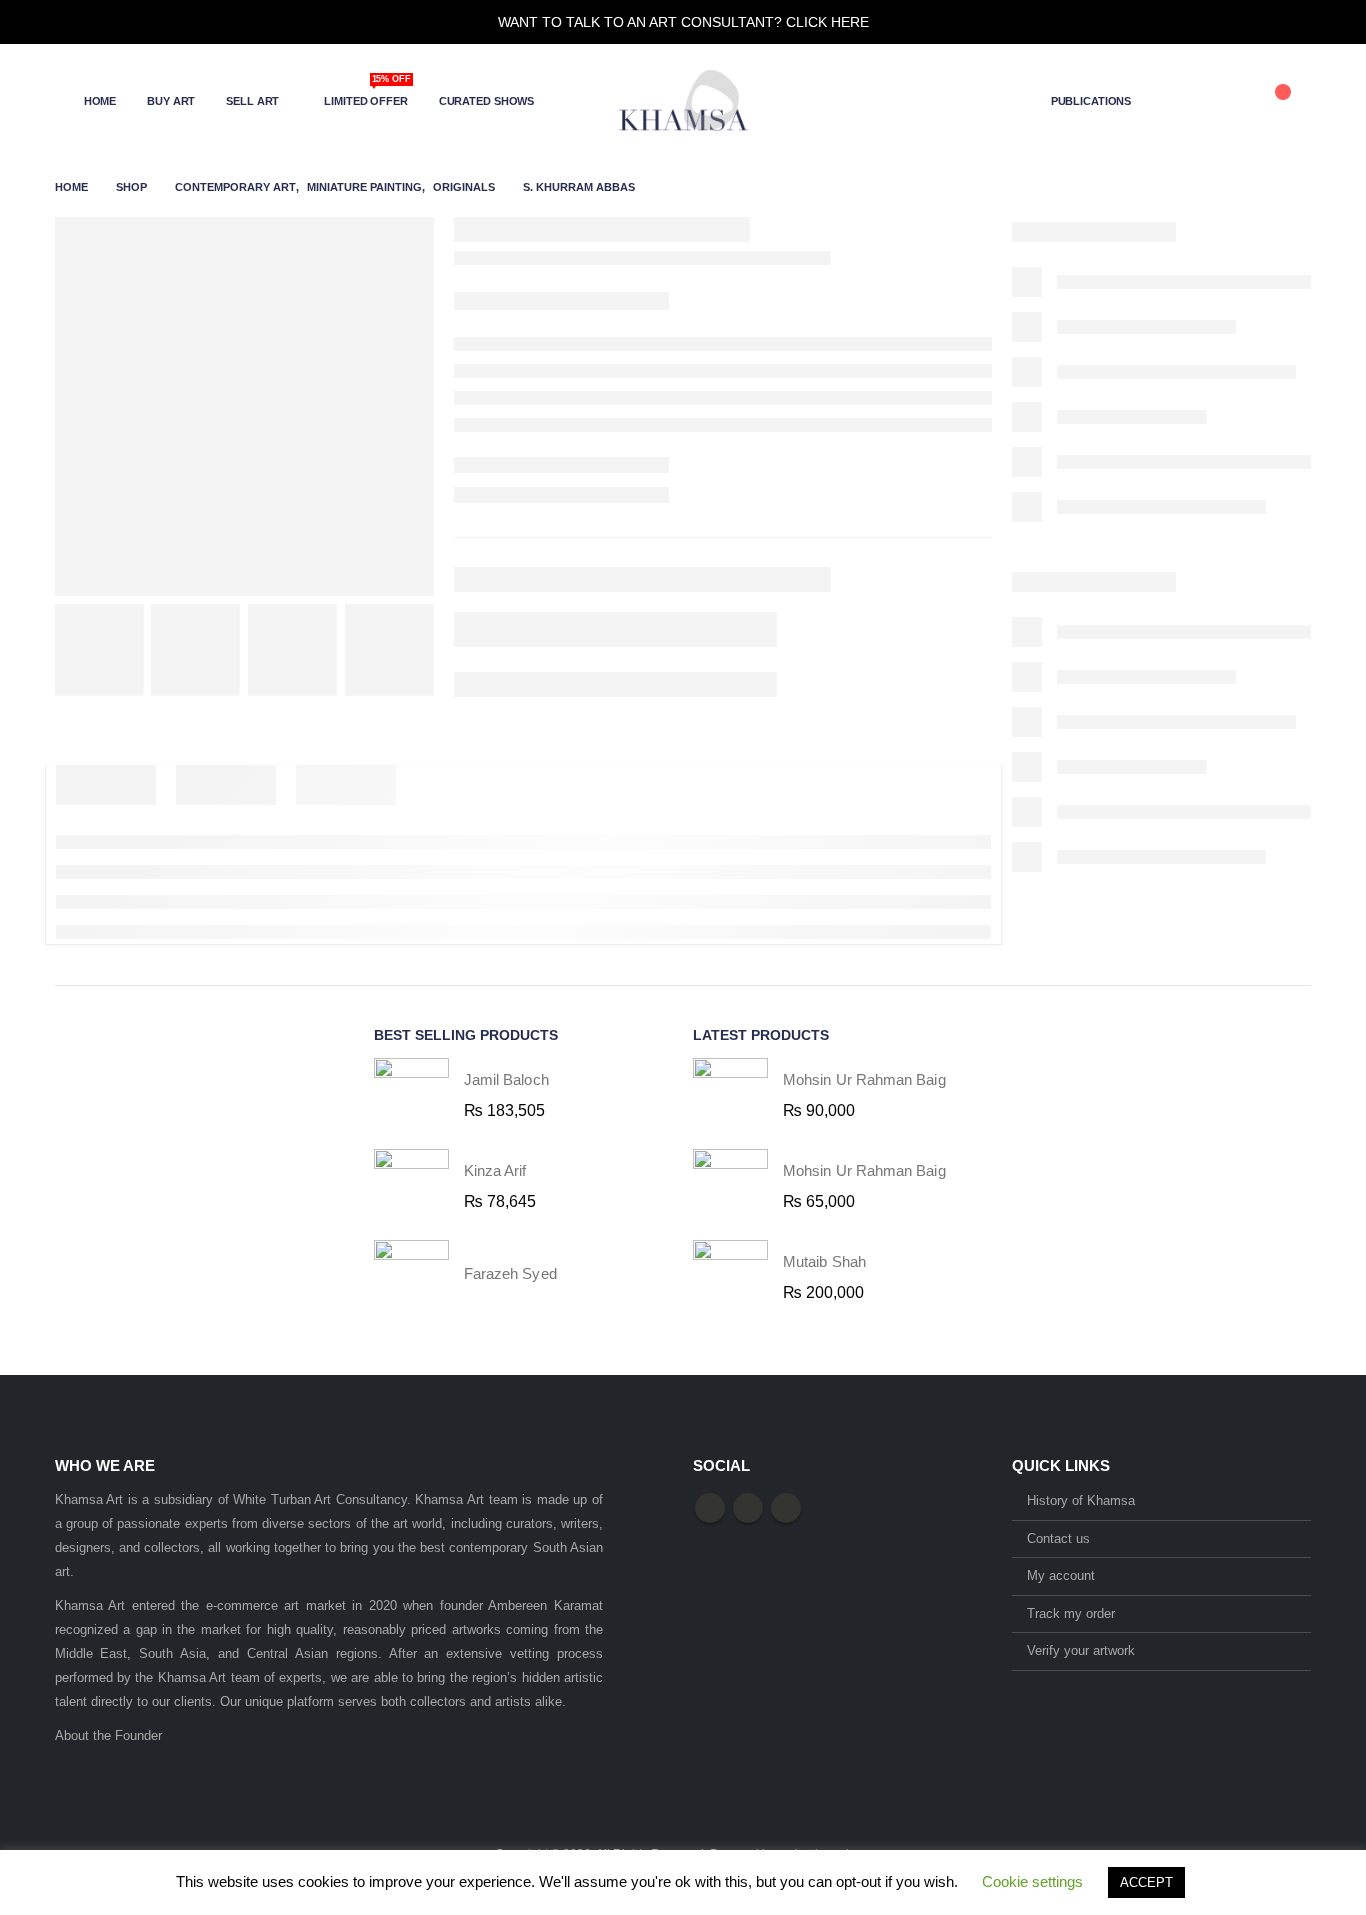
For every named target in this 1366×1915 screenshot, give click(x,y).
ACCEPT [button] (1146, 1882)
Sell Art (252, 101)
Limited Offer (367, 94)
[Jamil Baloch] (411, 1095)
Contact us (1058, 1538)
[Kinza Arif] (411, 1186)
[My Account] (1177, 101)
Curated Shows (486, 101)
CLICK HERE (827, 22)
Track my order (1071, 1613)
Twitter (748, 1508)
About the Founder (108, 1735)
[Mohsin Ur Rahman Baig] (730, 1095)
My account (1061, 1575)
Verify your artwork (1081, 1650)
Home (100, 101)
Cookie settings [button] (1032, 1881)
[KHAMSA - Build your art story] (683, 100)
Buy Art (171, 101)
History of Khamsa (1081, 1500)
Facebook (710, 1508)
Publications (1091, 101)
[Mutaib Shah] (730, 1277)
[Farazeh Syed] (411, 1277)
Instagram (786, 1508)
